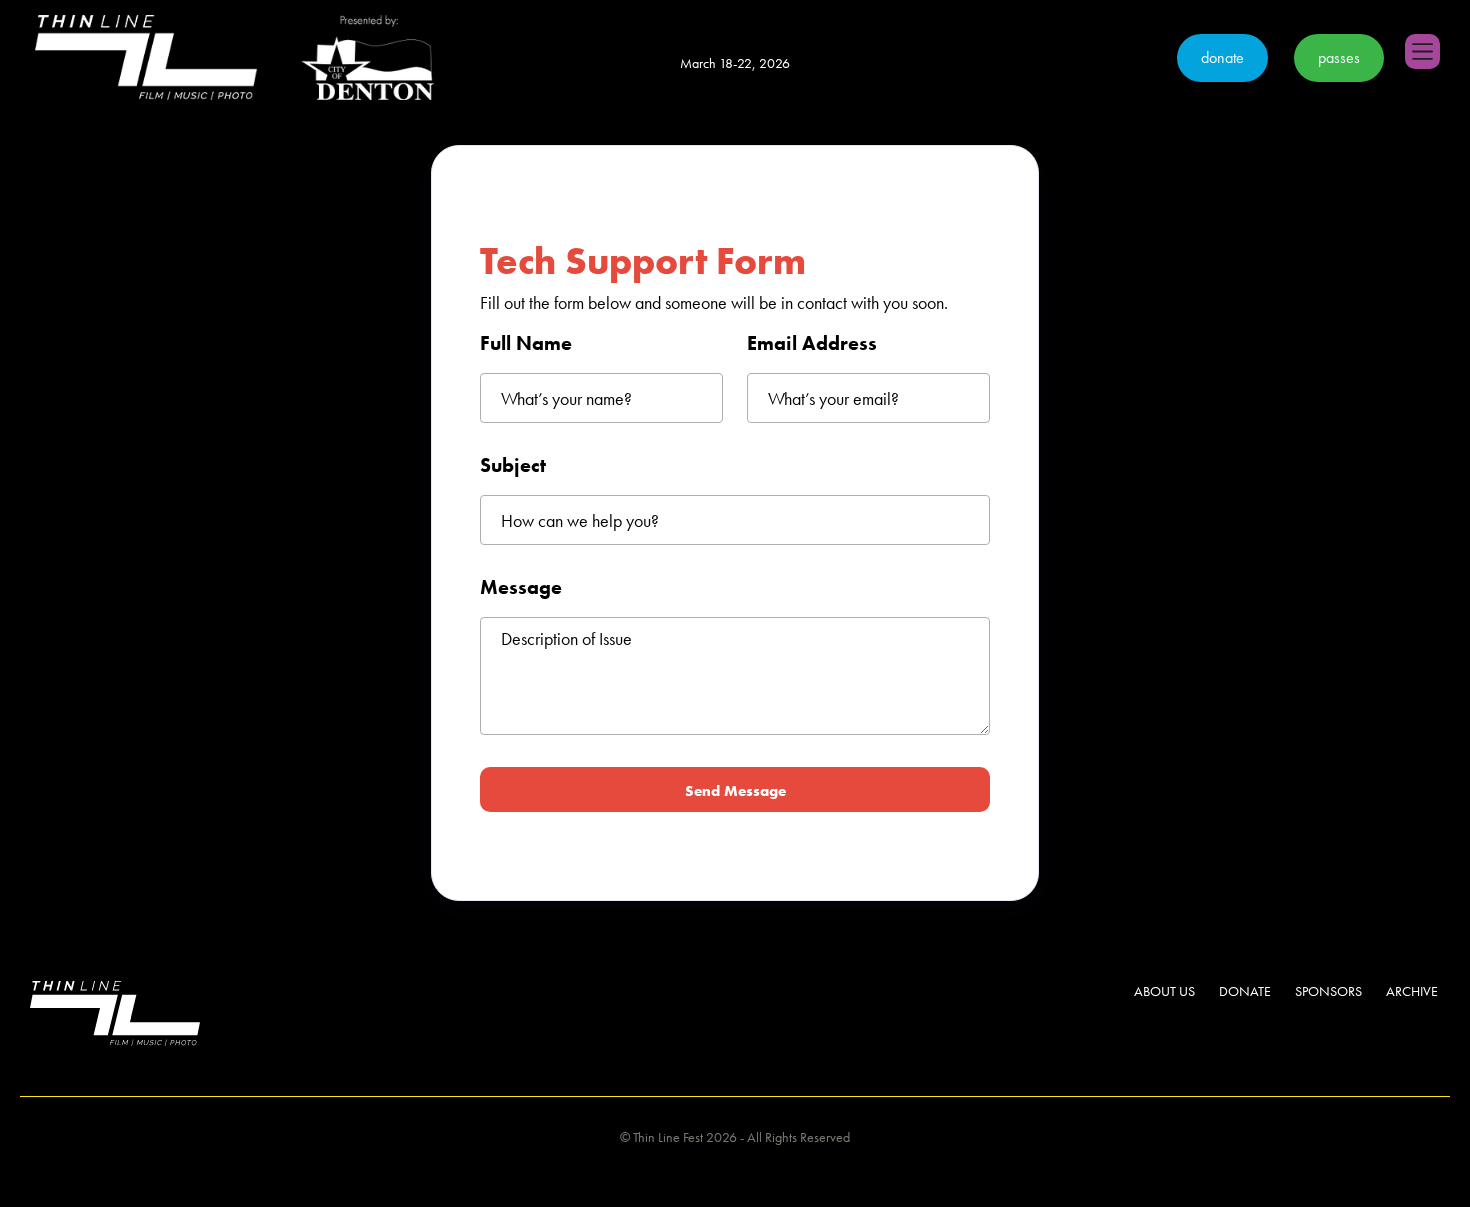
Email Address (812, 343)
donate (1222, 57)
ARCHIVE (1412, 991)
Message (521, 587)
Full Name (526, 343)
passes (1339, 57)
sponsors (1328, 991)
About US (1164, 991)
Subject (513, 465)
